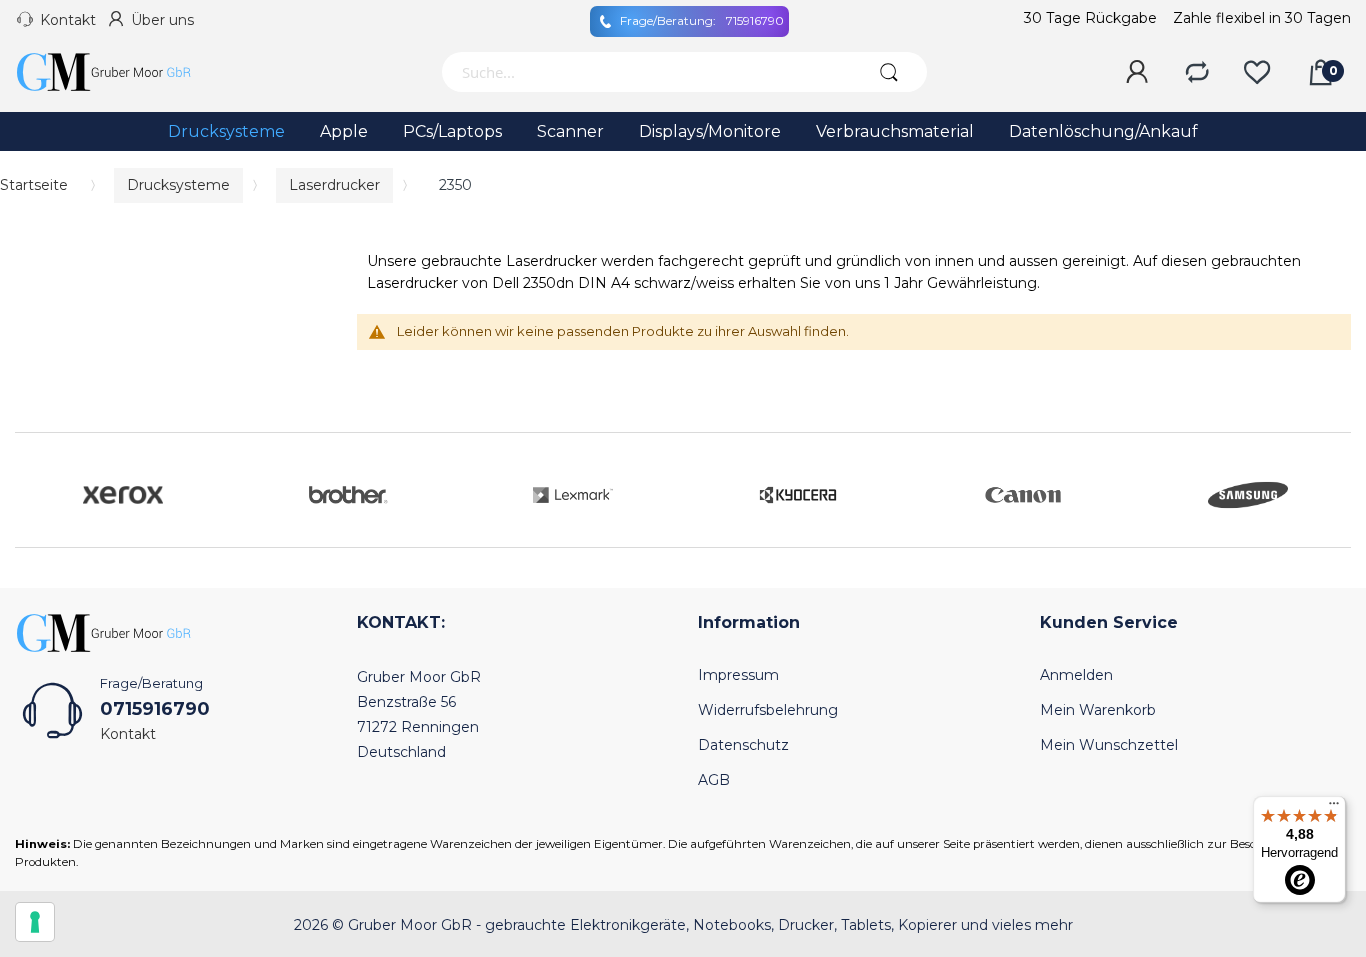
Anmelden (1076, 675)
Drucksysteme (178, 185)
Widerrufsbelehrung (768, 710)
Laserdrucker (334, 185)
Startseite (34, 185)
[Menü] (1334, 808)
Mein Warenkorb (1098, 710)
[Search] (889, 72)
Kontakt (68, 20)
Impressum (738, 675)
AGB (714, 780)
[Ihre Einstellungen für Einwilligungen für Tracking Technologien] (35, 922)
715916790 (702, 20)
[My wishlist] (1257, 73)
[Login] (1137, 73)
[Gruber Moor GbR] (120, 72)
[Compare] (1197, 73)
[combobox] (646, 72)
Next (1331, 490)
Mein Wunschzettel (1109, 745)
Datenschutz (743, 745)
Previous (35, 490)
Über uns (162, 20)
